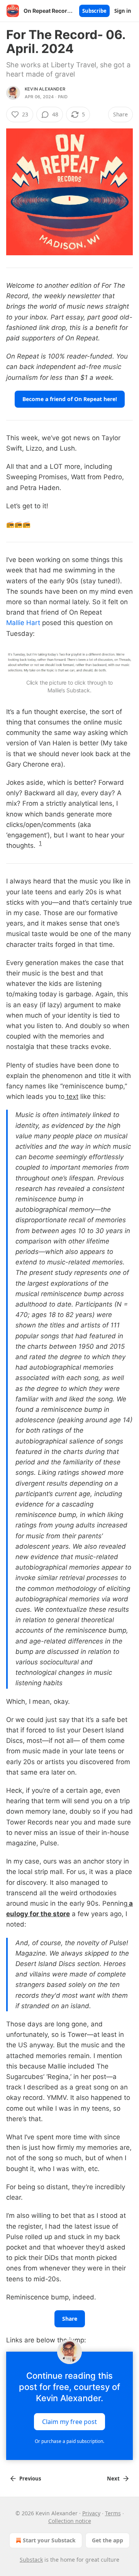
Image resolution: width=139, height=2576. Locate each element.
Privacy (91, 2513)
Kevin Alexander (45, 89)
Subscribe (94, 11)
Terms (113, 2513)
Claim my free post (69, 2422)
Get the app (108, 2540)
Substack (31, 2560)
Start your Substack (49, 2540)
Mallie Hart (23, 623)
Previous (30, 2479)
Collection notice (70, 2521)
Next (113, 2479)
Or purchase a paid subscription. (69, 2441)
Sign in (123, 11)
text (71, 1097)
